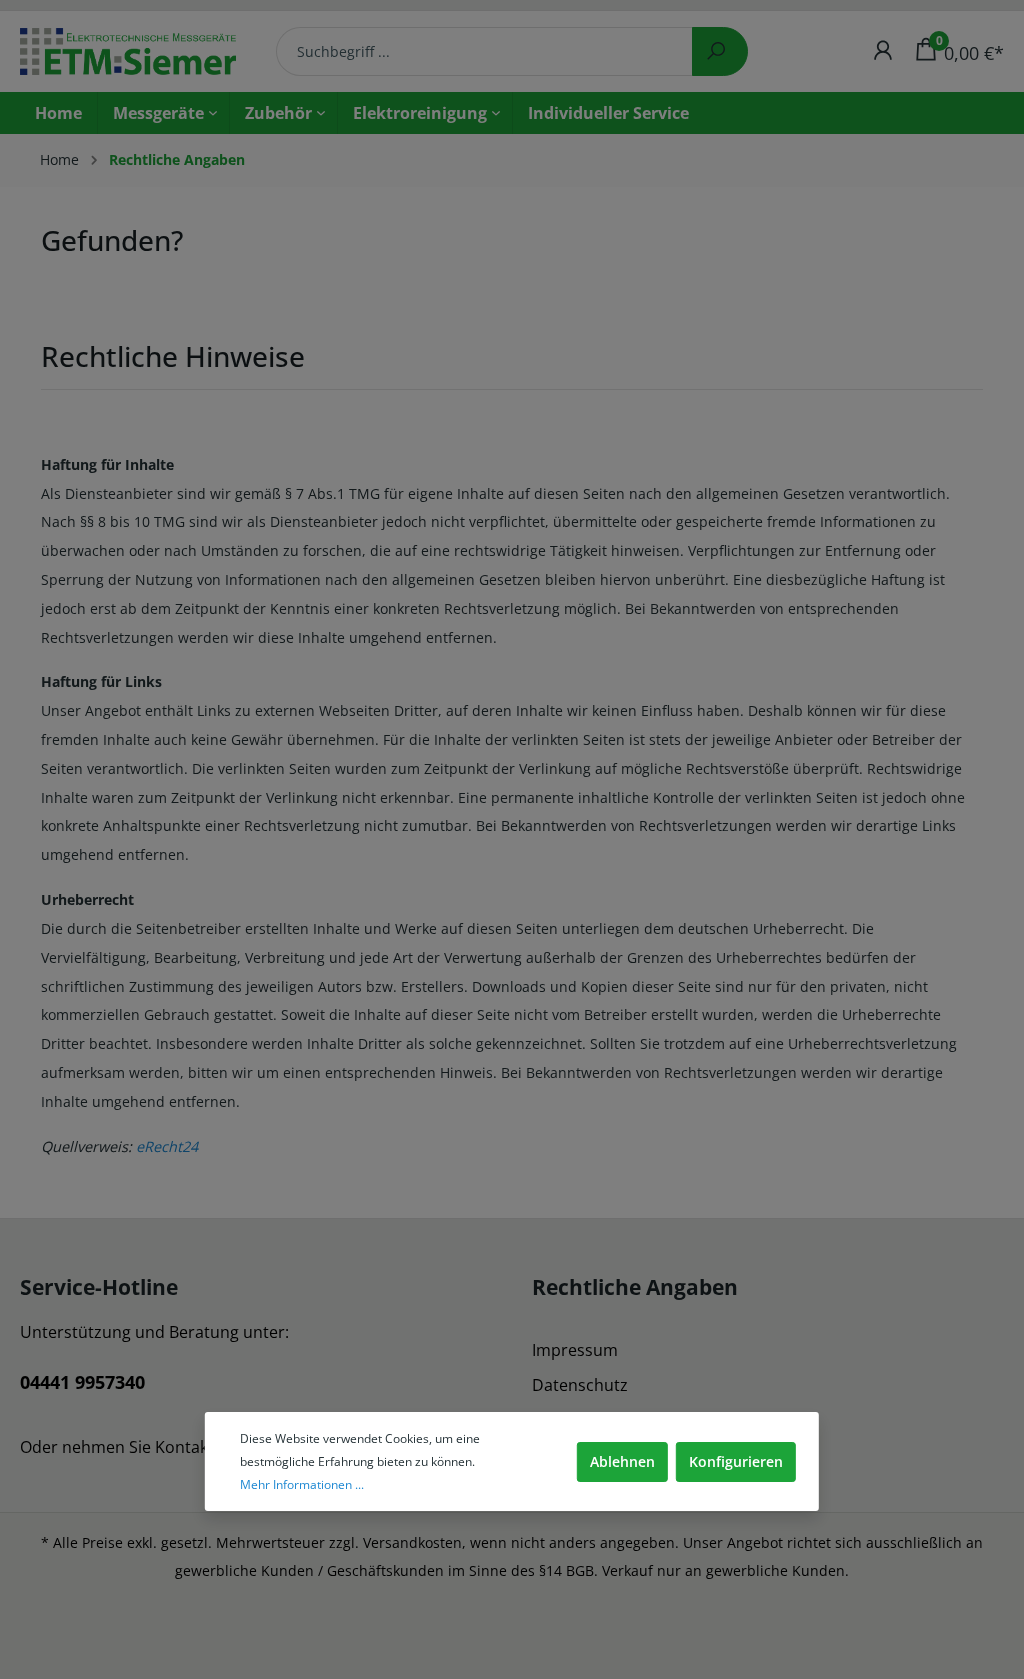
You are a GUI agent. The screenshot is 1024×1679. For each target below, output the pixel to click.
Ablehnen (622, 1461)
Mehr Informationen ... (302, 1484)
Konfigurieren (736, 1461)
